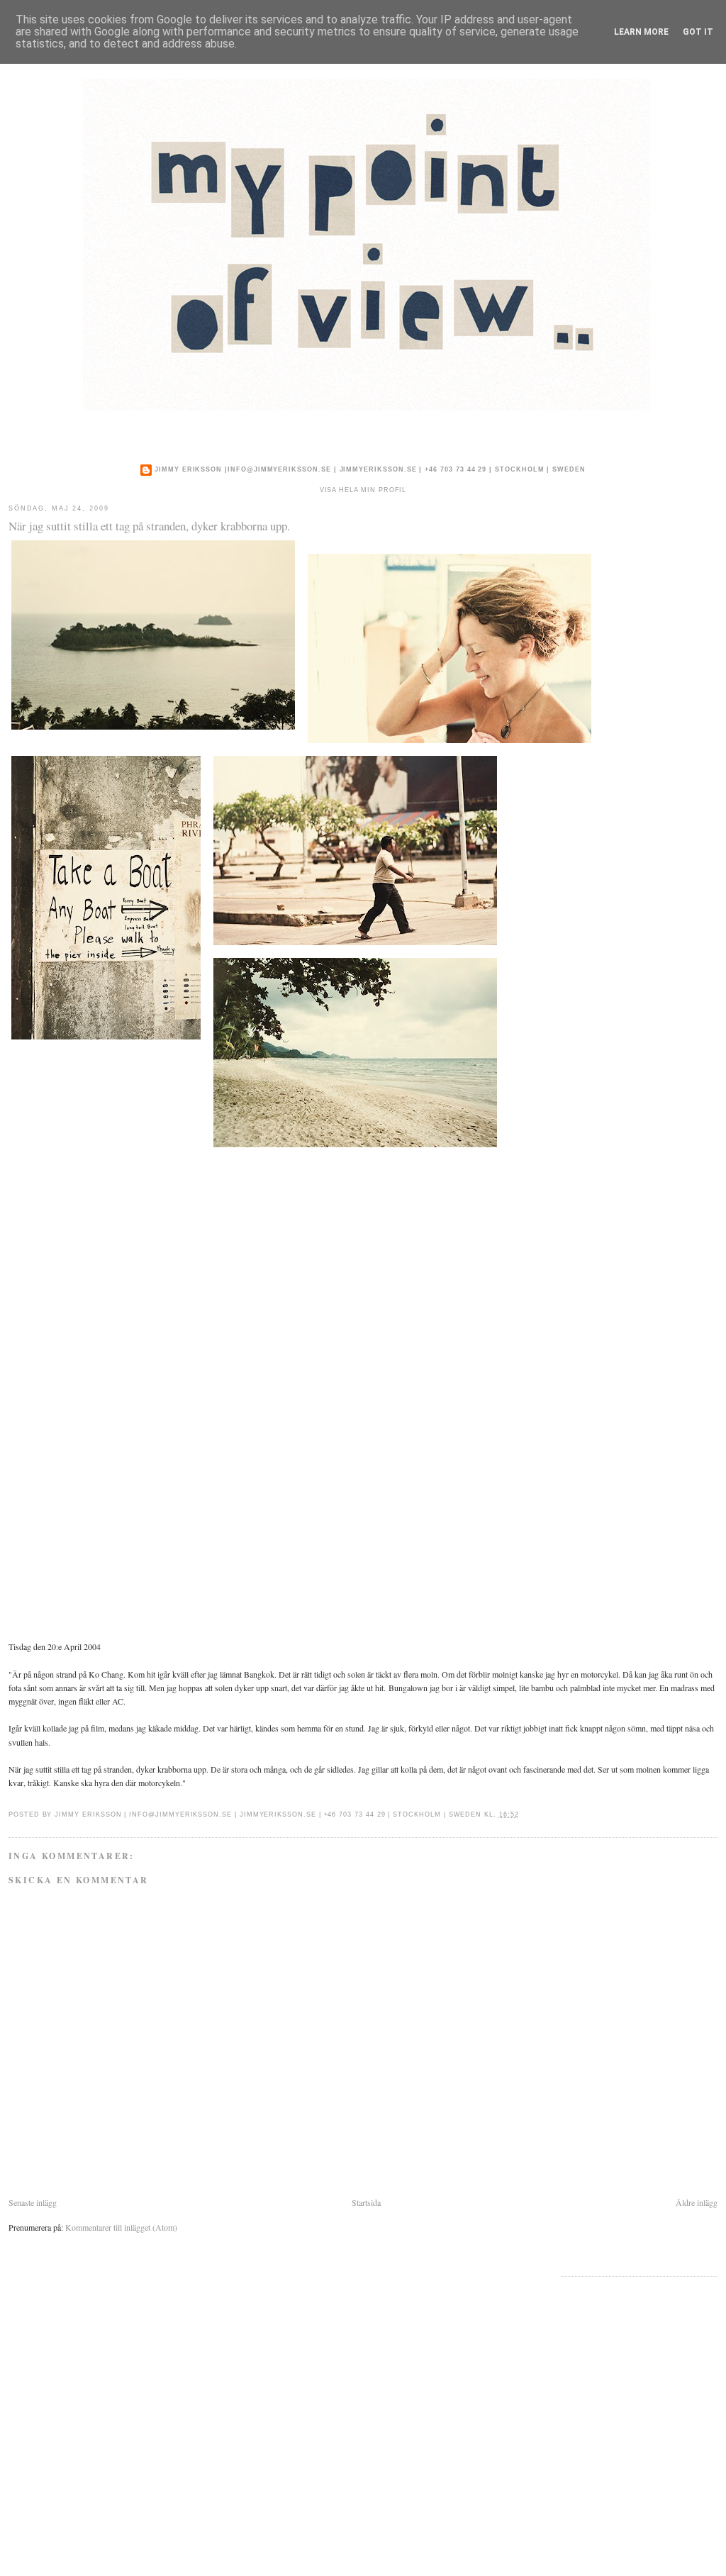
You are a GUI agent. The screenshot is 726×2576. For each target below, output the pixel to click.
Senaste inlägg (33, 2202)
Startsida (366, 2202)
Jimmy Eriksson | (191, 469)
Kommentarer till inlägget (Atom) (121, 2227)
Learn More (641, 32)
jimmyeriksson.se (378, 469)
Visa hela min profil (363, 490)
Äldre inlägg (697, 2202)
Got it (698, 32)
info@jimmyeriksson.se (279, 469)
